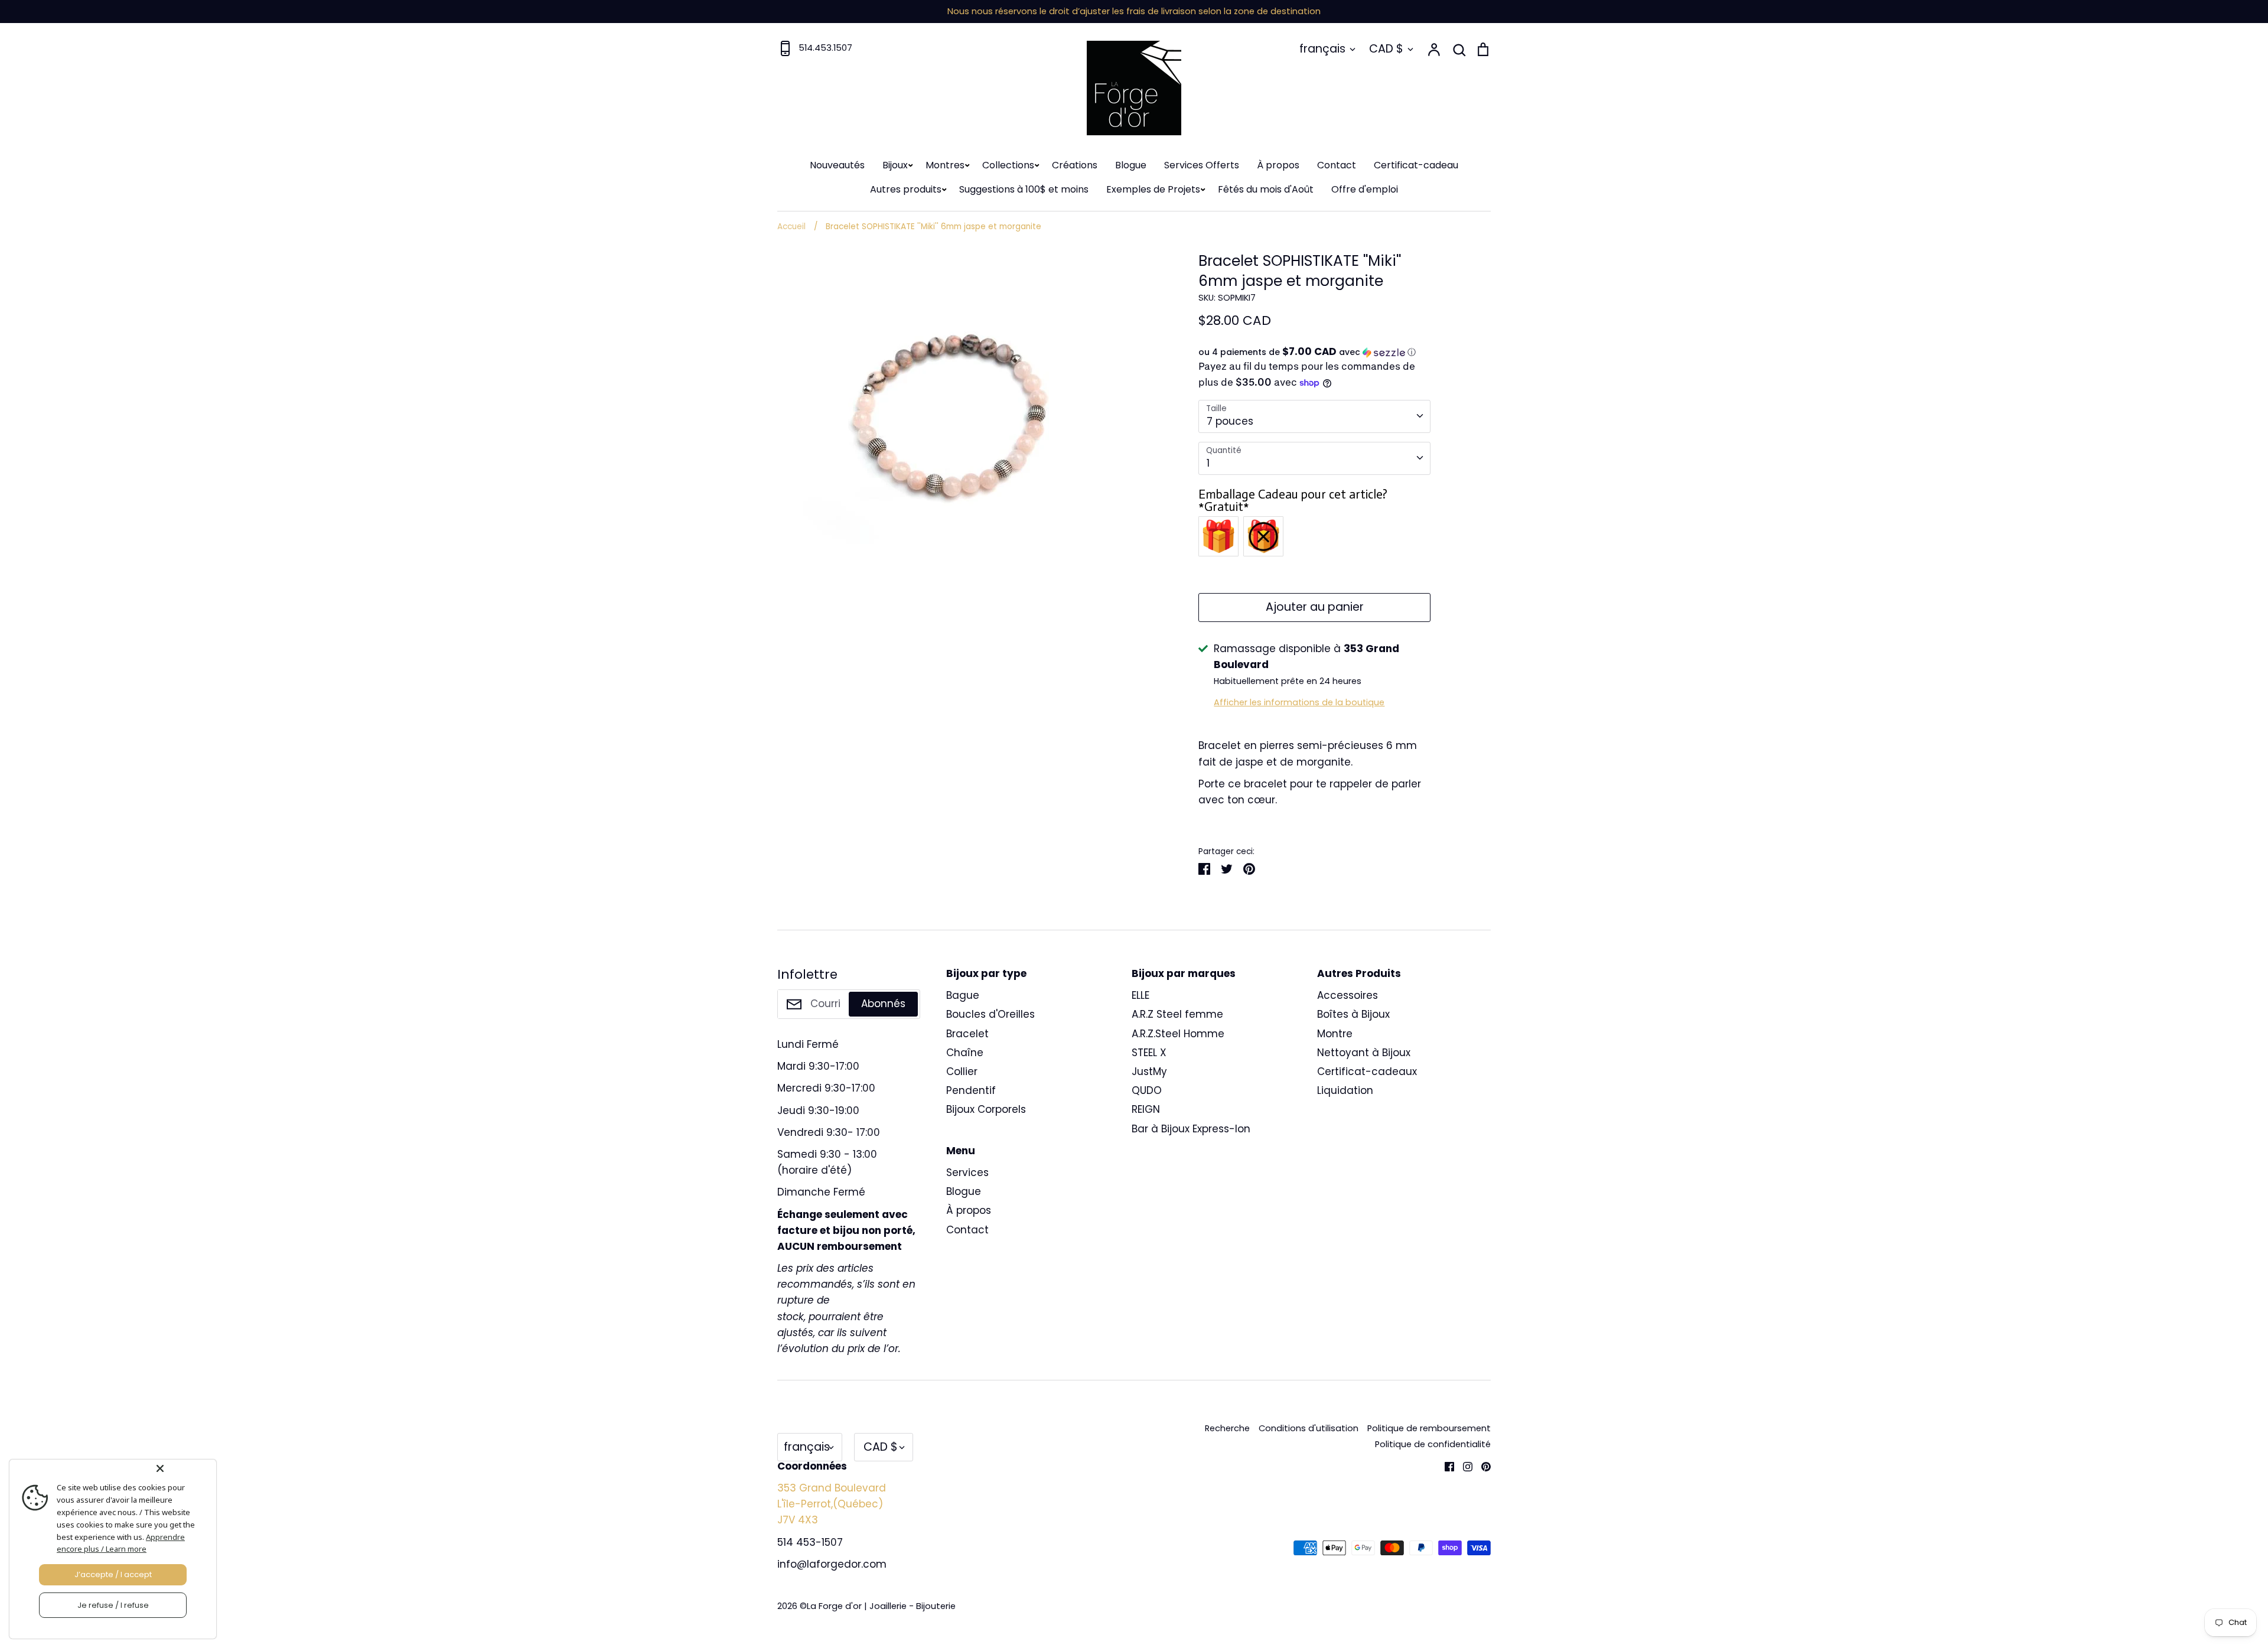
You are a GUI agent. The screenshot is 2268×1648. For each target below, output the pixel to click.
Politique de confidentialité (1433, 1444)
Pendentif (971, 1090)
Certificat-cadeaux (1367, 1071)
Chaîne (965, 1053)
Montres (945, 165)
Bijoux (895, 165)
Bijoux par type (986, 973)
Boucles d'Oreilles (990, 1014)
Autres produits (906, 189)
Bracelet (967, 1034)
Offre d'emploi (1365, 189)
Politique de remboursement (1429, 1428)
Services (967, 1173)
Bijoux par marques (1184, 973)
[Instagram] (1463, 1466)
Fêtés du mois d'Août (1266, 189)
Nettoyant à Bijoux (1364, 1053)
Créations (1075, 165)
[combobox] (1314, 416)
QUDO (1147, 1090)
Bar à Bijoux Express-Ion (1191, 1129)
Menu (961, 1151)
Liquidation (1345, 1090)
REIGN (1146, 1109)
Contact (1337, 165)
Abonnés (883, 1004)
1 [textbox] (1208, 463)
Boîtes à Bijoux (1353, 1014)
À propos (1278, 165)
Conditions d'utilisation (1309, 1428)
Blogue (1131, 165)
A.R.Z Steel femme (1177, 1014)
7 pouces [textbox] (1230, 421)
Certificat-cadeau (1416, 165)
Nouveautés (837, 165)
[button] (1314, 352)
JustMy (1149, 1071)
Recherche (1227, 1428)
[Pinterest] (1482, 1466)
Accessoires (1348, 995)
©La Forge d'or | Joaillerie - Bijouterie (878, 1606)
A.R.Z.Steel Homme (1178, 1034)
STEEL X (1149, 1053)
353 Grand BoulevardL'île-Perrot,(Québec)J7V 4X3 (832, 1504)
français (1322, 49)
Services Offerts (1202, 165)
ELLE (1140, 995)
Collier (962, 1071)
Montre (1335, 1034)
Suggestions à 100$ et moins (1024, 189)
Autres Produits (1359, 973)
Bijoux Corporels (986, 1109)
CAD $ (1386, 49)
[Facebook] (1445, 1466)
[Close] (184, 1468)
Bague (963, 995)
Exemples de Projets (1153, 189)
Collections (1008, 165)
